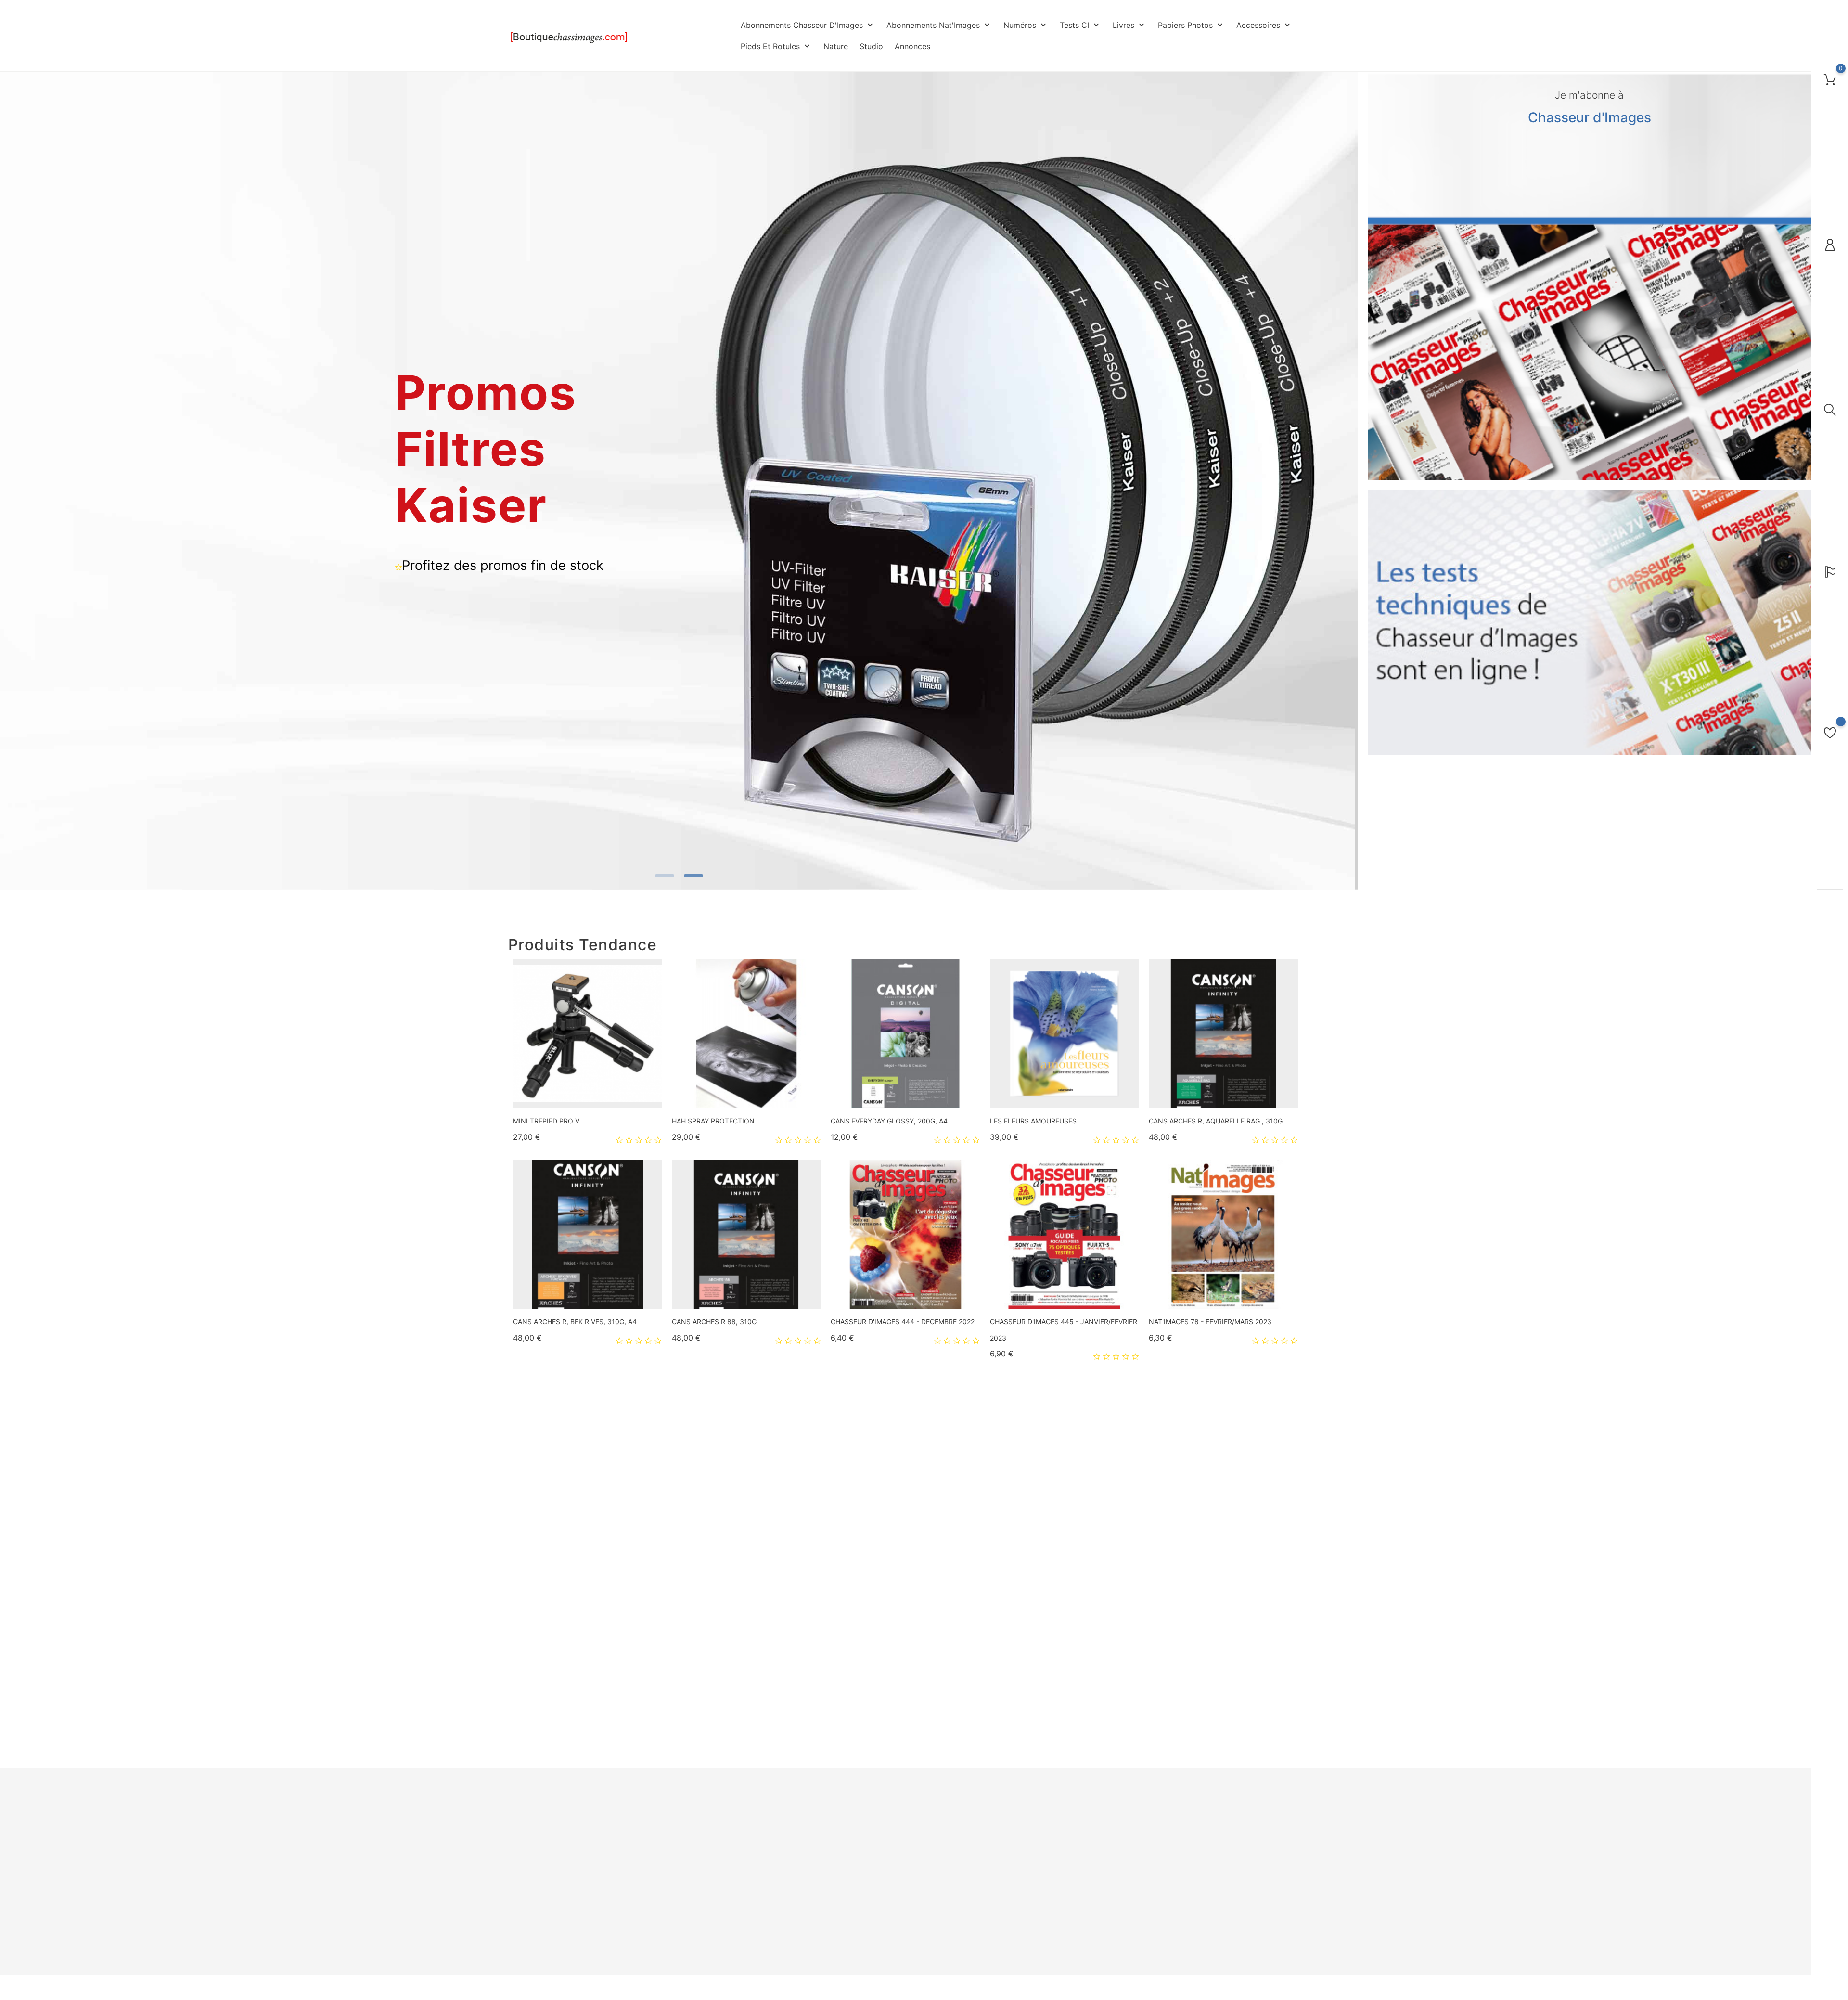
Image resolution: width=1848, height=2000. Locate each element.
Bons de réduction (1005, 1870)
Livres (1129, 25)
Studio (871, 46)
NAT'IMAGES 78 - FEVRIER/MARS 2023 (1210, 1322)
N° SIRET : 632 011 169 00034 (553, 1941)
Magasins (857, 1912)
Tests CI (1080, 25)
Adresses (992, 1856)
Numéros (1026, 25)
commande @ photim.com (559, 1958)
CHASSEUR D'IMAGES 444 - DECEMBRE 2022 (903, 1322)
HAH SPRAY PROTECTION (713, 1121)
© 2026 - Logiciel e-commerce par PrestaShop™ (580, 1989)
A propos (857, 1856)
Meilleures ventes (736, 1842)
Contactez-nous (867, 1884)
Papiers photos (1191, 25)
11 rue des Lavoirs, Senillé (547, 1859)
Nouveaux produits (738, 1827)
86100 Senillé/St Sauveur (546, 1876)
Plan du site (861, 1898)
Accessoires (1264, 25)
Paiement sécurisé (871, 1870)
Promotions (726, 1813)
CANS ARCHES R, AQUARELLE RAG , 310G (1216, 1121)
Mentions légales (869, 1827)
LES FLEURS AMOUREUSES (1033, 1121)
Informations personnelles (1017, 1813)
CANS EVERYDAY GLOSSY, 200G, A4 (889, 1121)
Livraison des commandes (882, 1813)
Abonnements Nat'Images (939, 25)
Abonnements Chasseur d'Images (808, 25)
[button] (1344, 482)
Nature (836, 46)
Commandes (996, 1827)
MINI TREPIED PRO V (546, 1121)
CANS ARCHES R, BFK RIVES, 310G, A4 (575, 1322)
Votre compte (1006, 1794)
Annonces (912, 46)
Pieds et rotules (776, 46)
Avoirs (987, 1842)
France (519, 1892)
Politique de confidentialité (883, 1842)
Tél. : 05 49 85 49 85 (539, 1909)
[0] (1830, 79)
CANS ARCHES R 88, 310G (714, 1322)
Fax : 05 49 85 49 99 (539, 1925)
